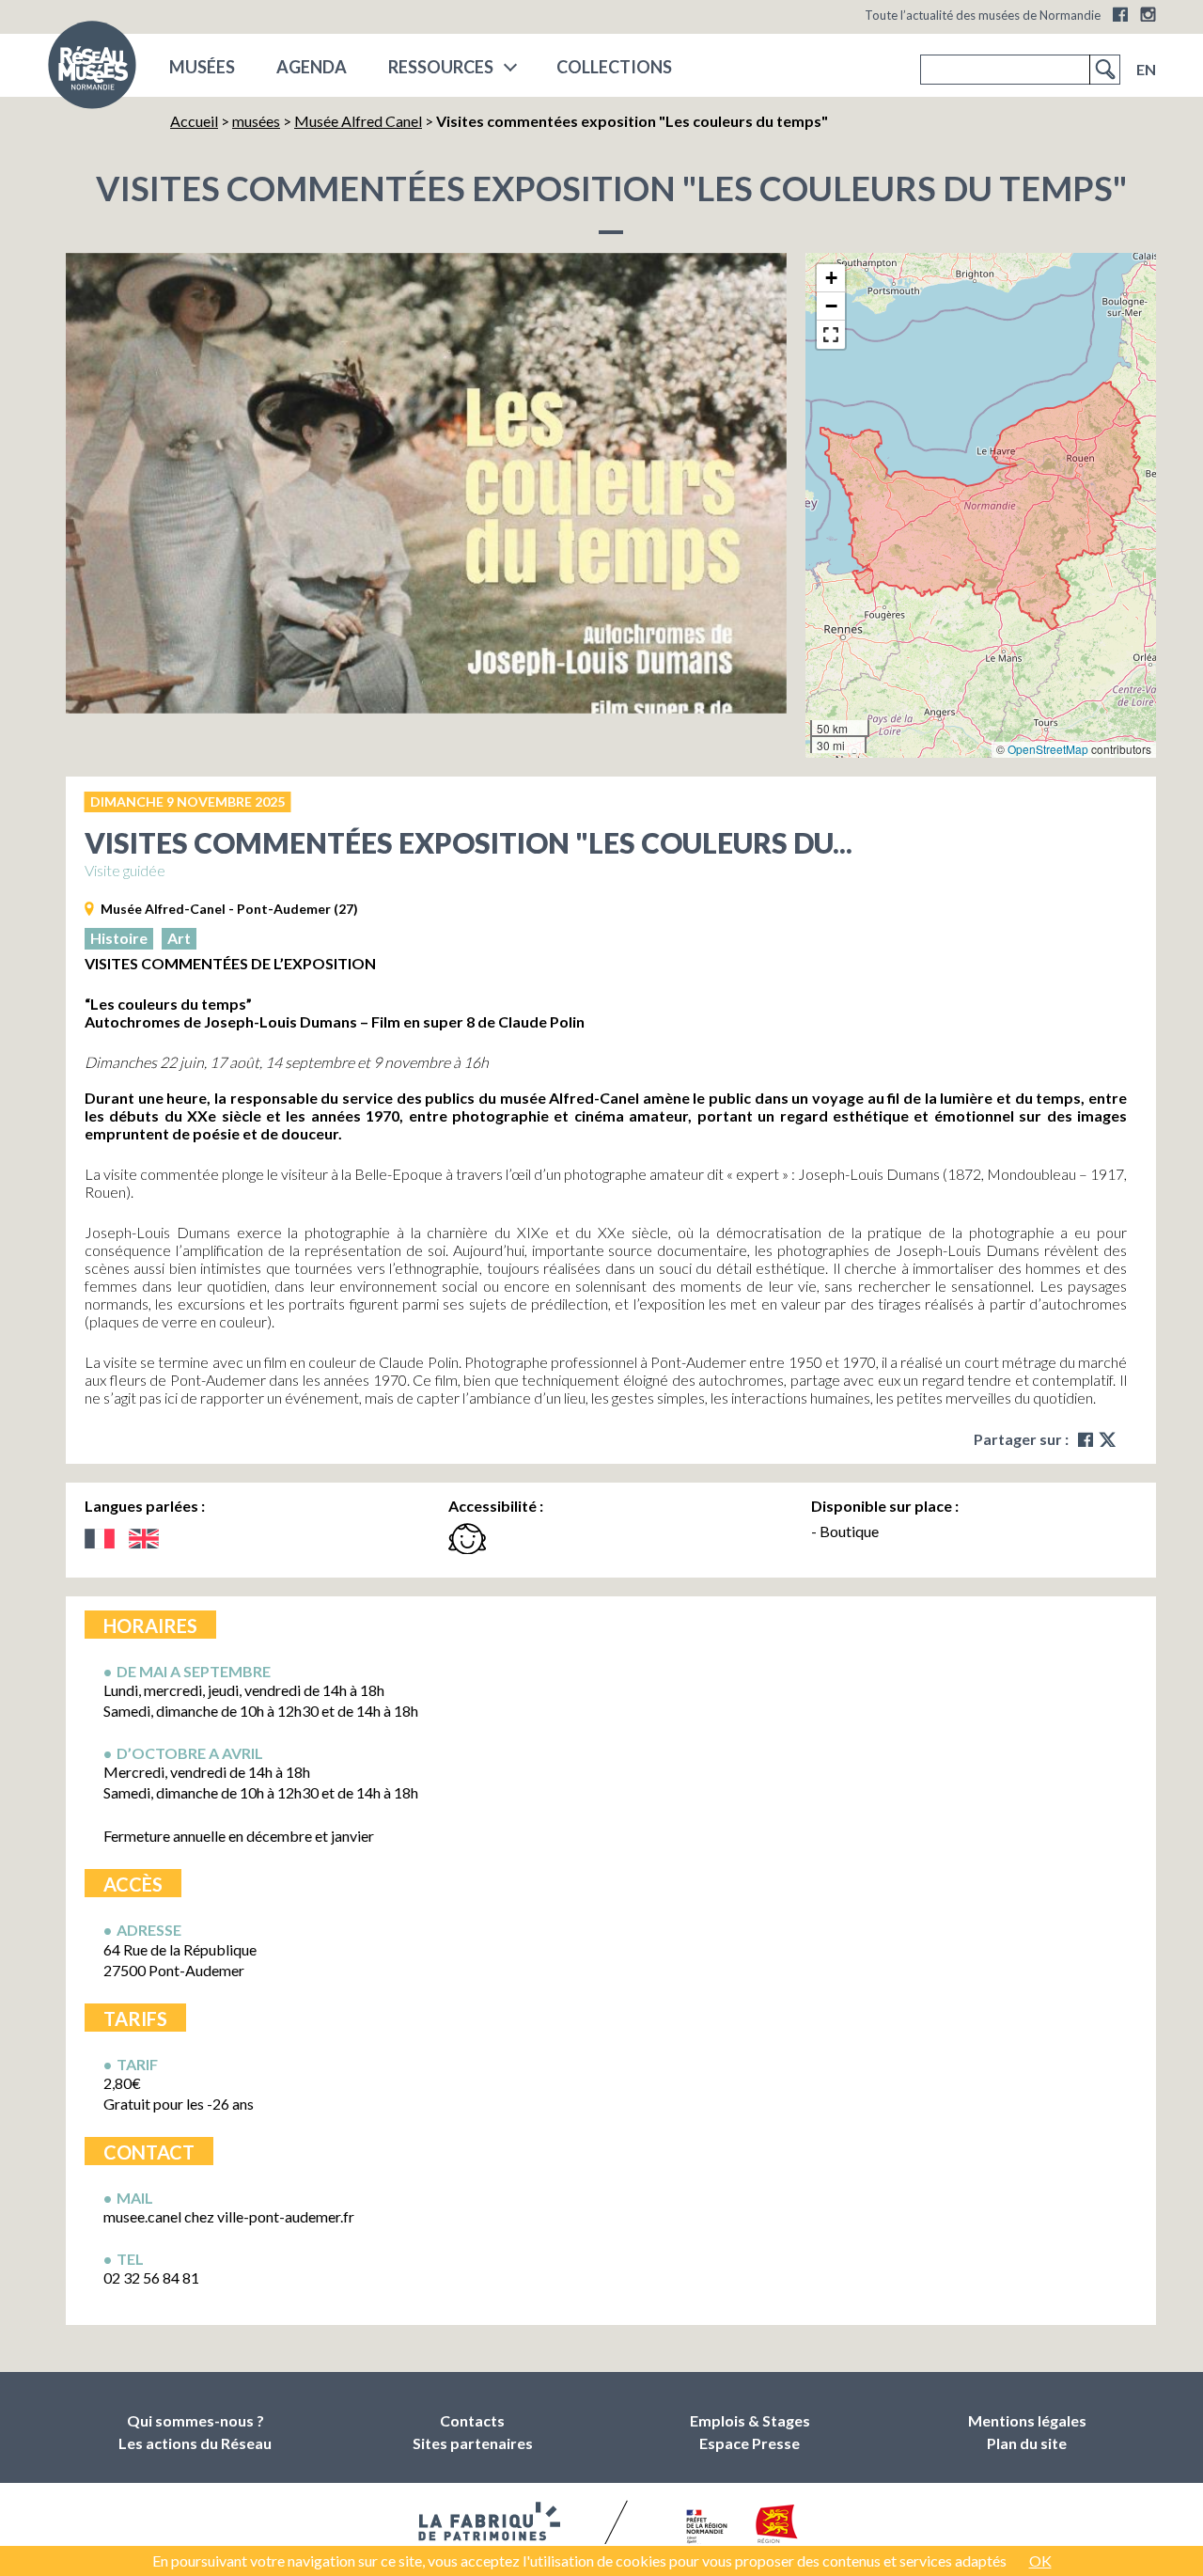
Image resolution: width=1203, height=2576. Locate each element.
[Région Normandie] (777, 2528)
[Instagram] (1148, 14)
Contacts (472, 2420)
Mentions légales (1027, 2420)
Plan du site (1027, 2443)
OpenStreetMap (1048, 749)
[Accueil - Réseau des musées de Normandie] (92, 71)
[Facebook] (1120, 14)
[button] (831, 278)
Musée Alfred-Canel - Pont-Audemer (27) (229, 909)
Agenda (312, 67)
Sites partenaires (473, 2443)
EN (1146, 69)
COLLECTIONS (614, 67)
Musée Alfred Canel (358, 121)
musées (202, 67)
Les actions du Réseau (195, 2443)
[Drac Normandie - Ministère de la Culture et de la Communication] (704, 2528)
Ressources (441, 67)
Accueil (194, 121)
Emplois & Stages (750, 2420)
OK (1040, 2560)
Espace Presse (750, 2443)
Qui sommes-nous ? (195, 2420)
